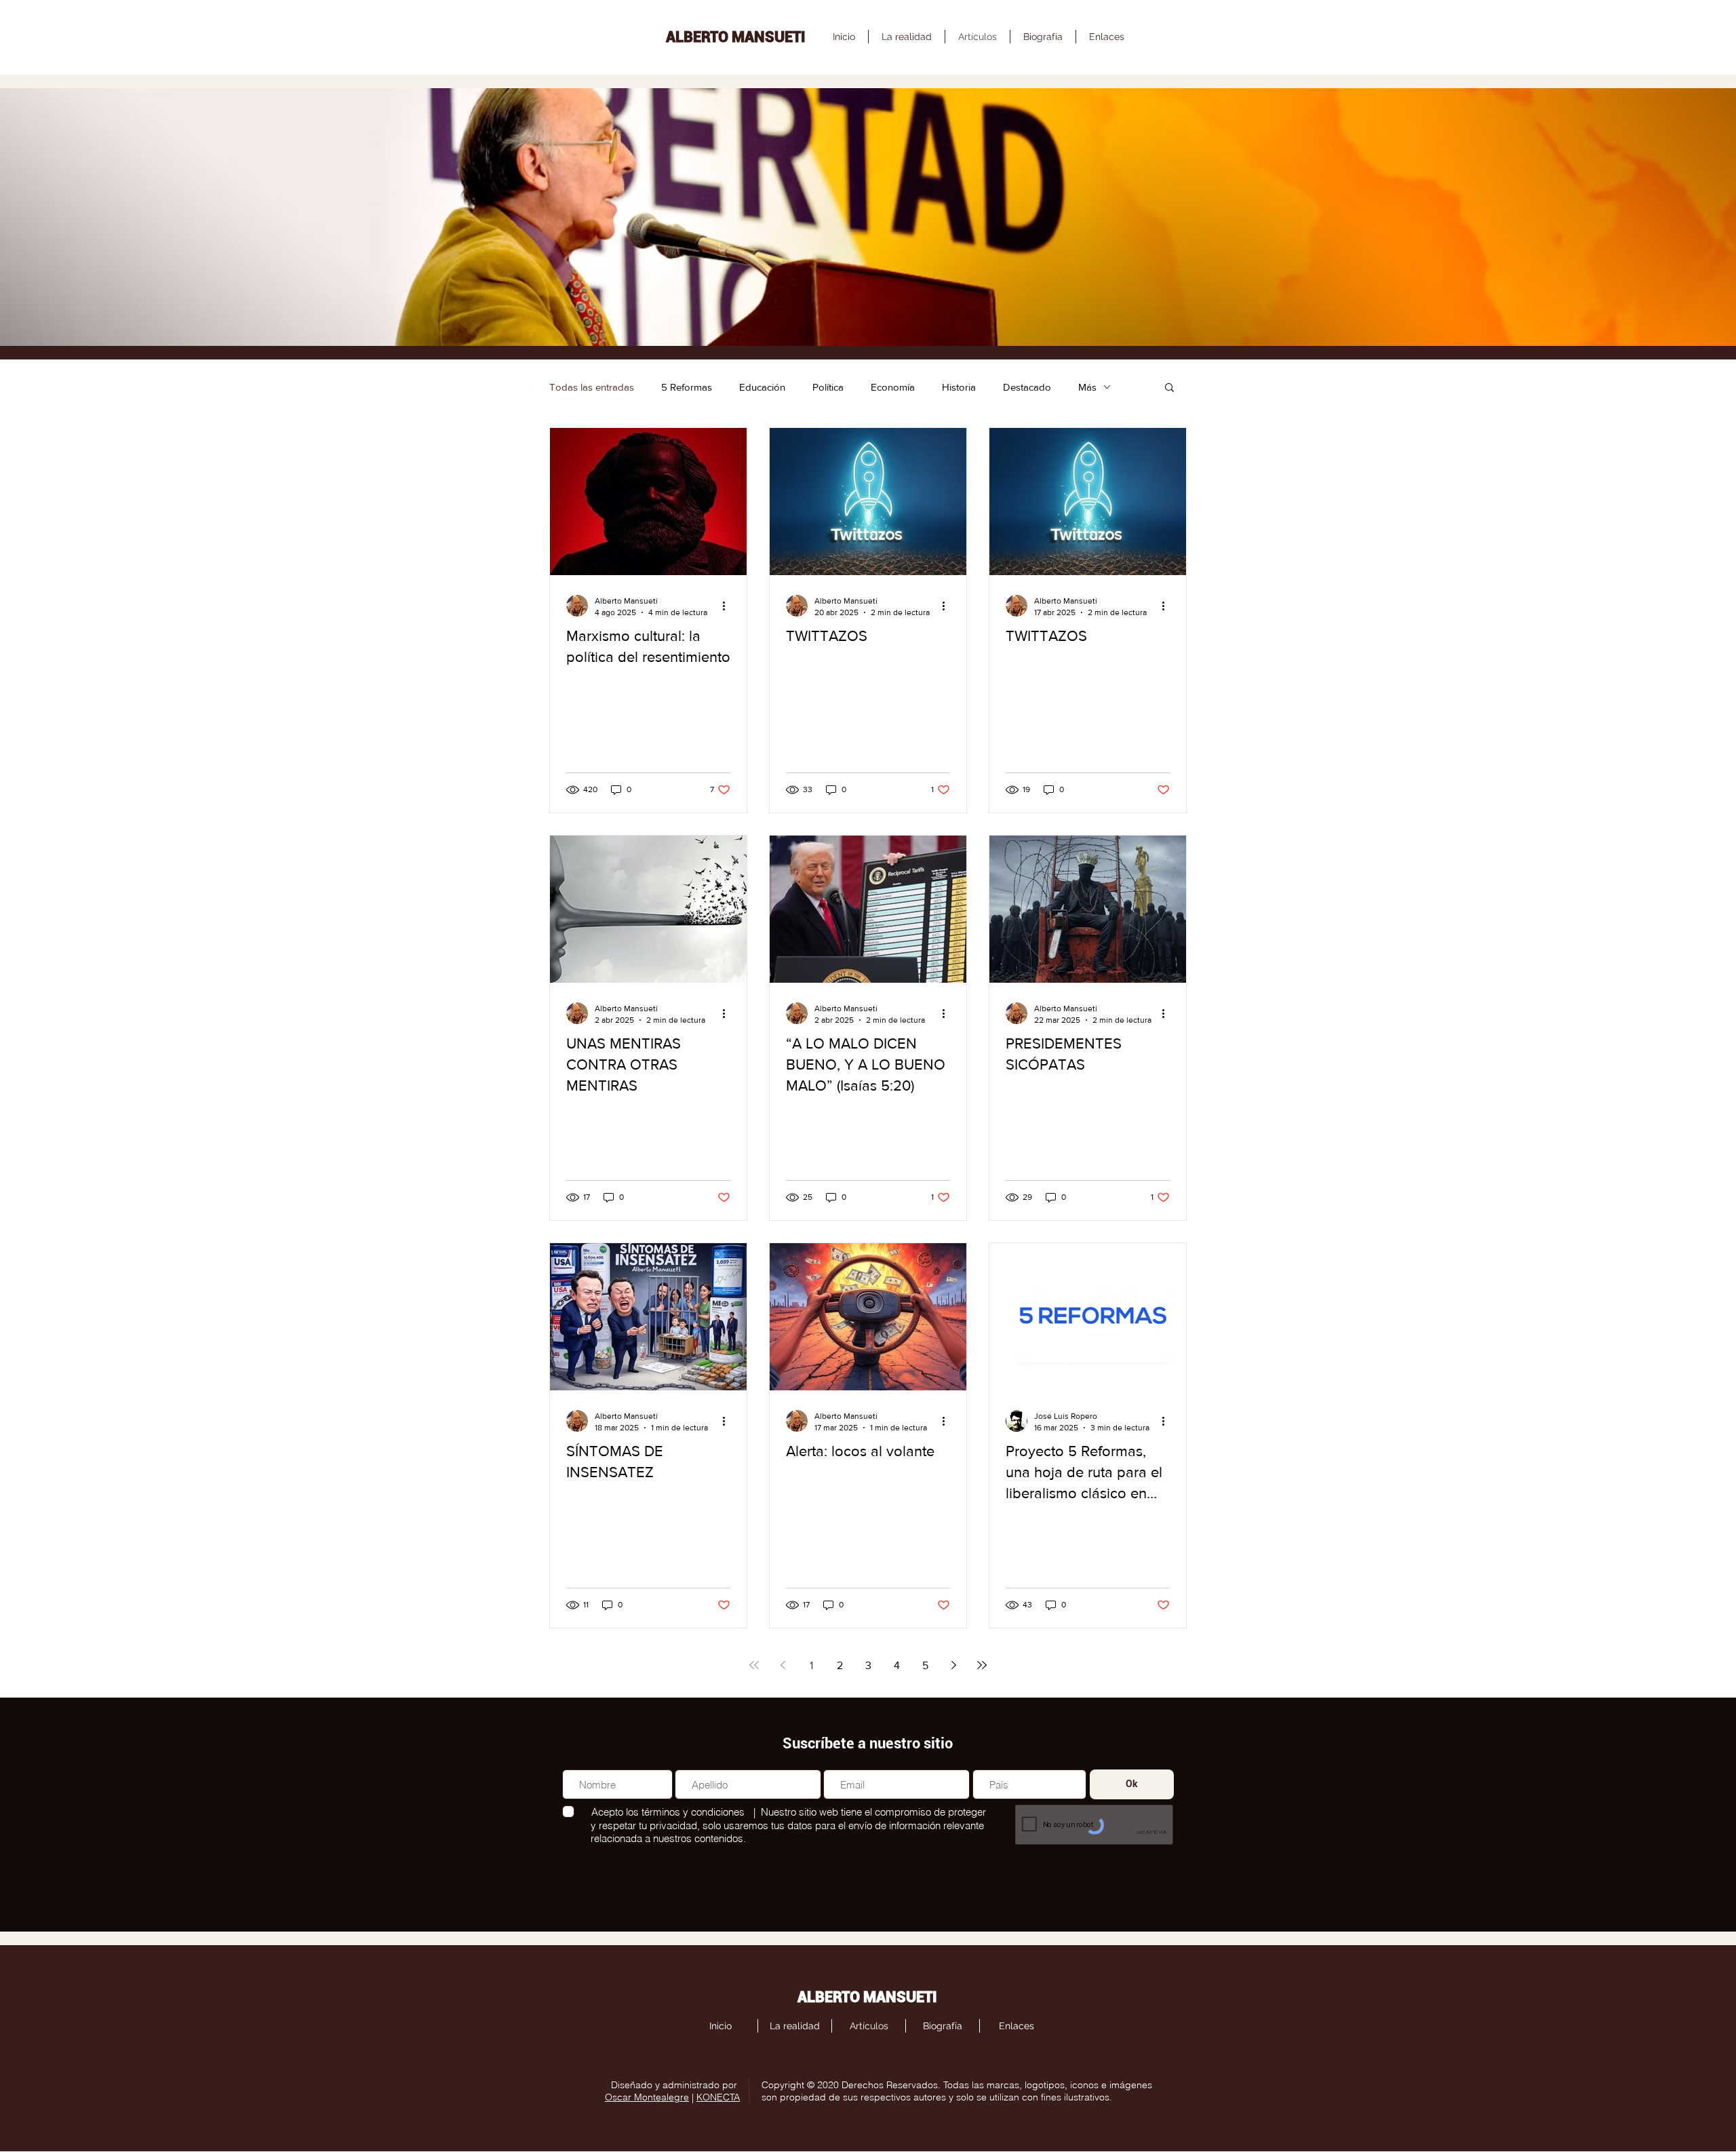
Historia (959, 387)
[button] (1169, 388)
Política (828, 387)
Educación (762, 387)
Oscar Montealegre (647, 2097)
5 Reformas (687, 387)
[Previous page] (783, 1665)
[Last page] (982, 1665)
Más (1087, 387)
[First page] (754, 1665)
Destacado (1027, 387)
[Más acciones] (728, 606)
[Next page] (953, 1665)
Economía (893, 387)
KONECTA (718, 2097)
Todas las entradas (592, 387)
